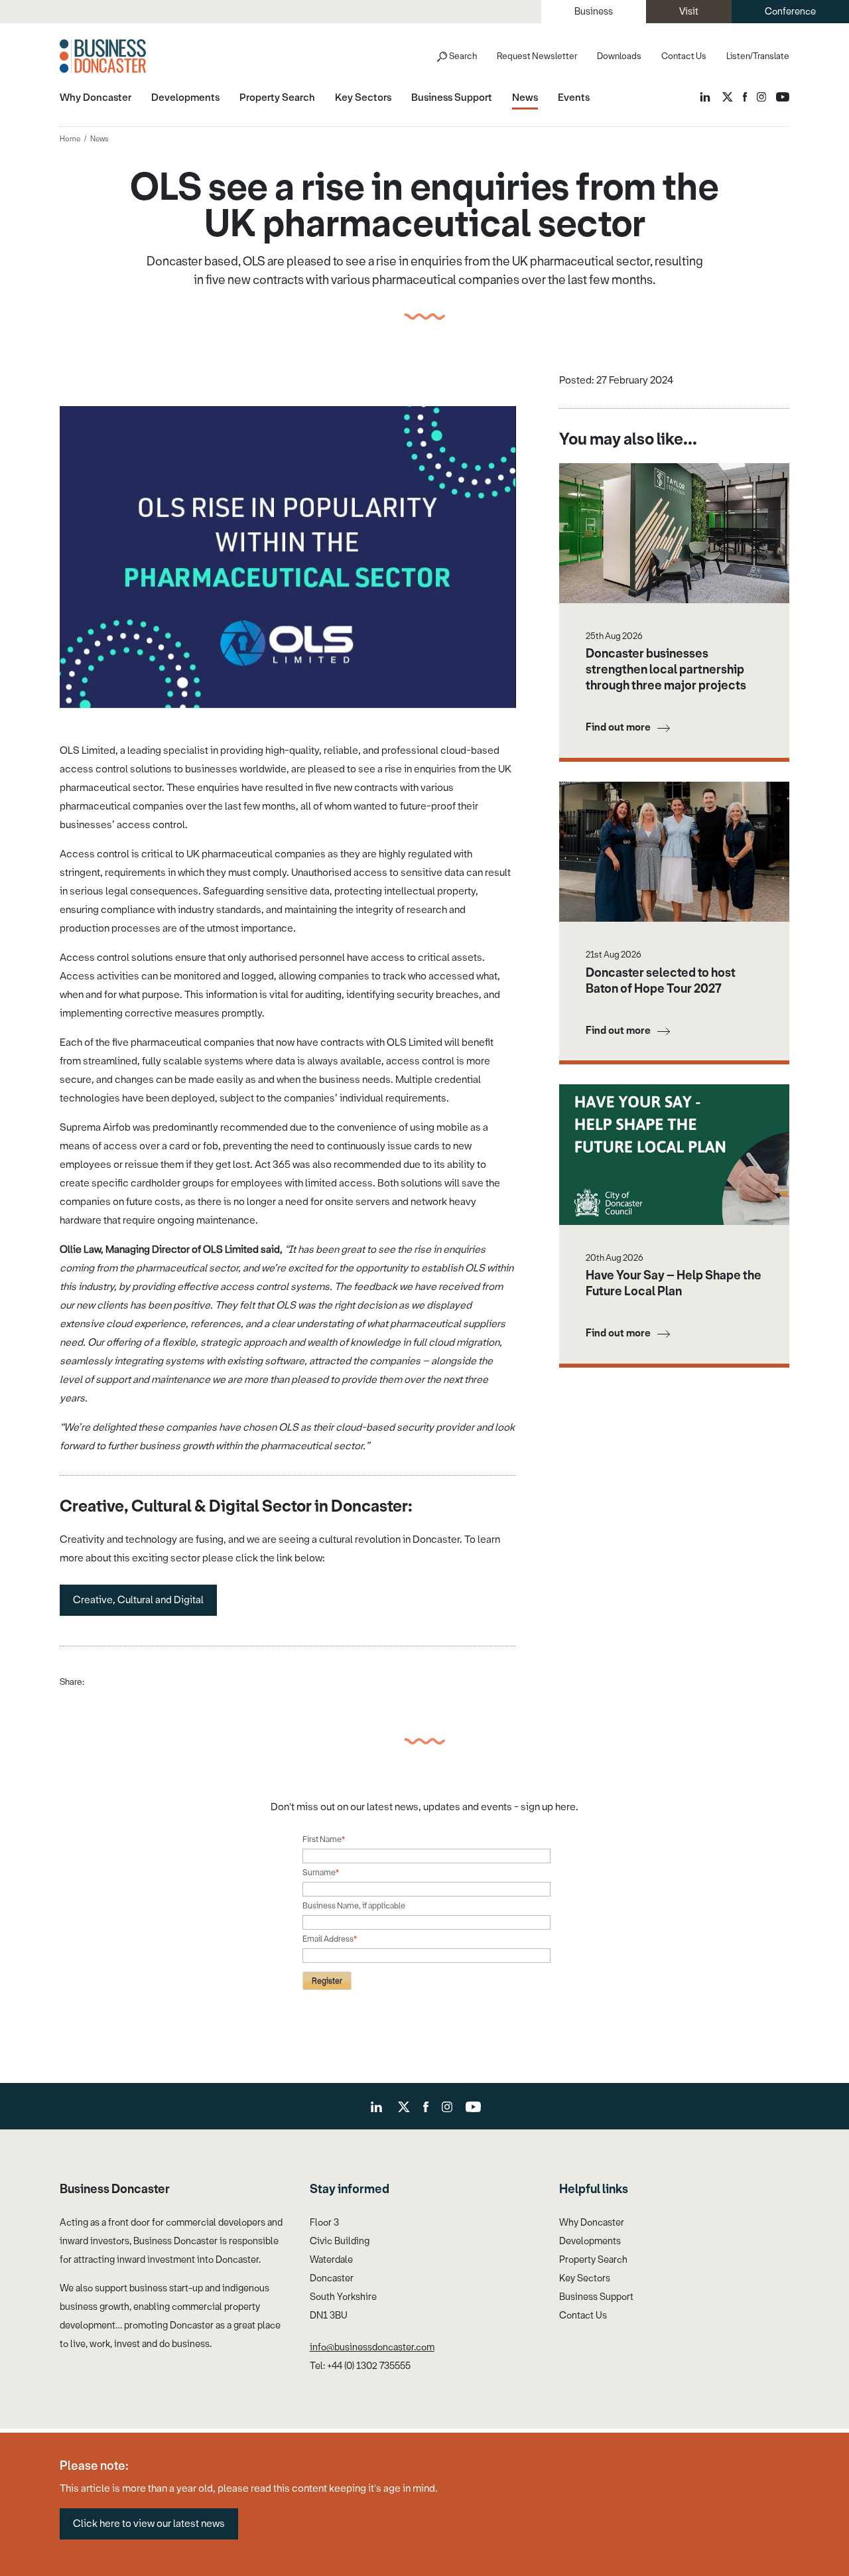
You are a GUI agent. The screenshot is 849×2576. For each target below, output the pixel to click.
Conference (790, 12)
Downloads (619, 56)
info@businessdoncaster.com (372, 2347)
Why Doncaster (592, 2223)
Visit (689, 12)
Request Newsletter (537, 56)
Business (594, 12)
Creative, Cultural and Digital (138, 1600)
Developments (590, 2241)
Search (463, 56)
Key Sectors (585, 2278)
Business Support (596, 2297)
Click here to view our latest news (149, 2524)
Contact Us (684, 56)
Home (70, 139)
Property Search (593, 2260)
